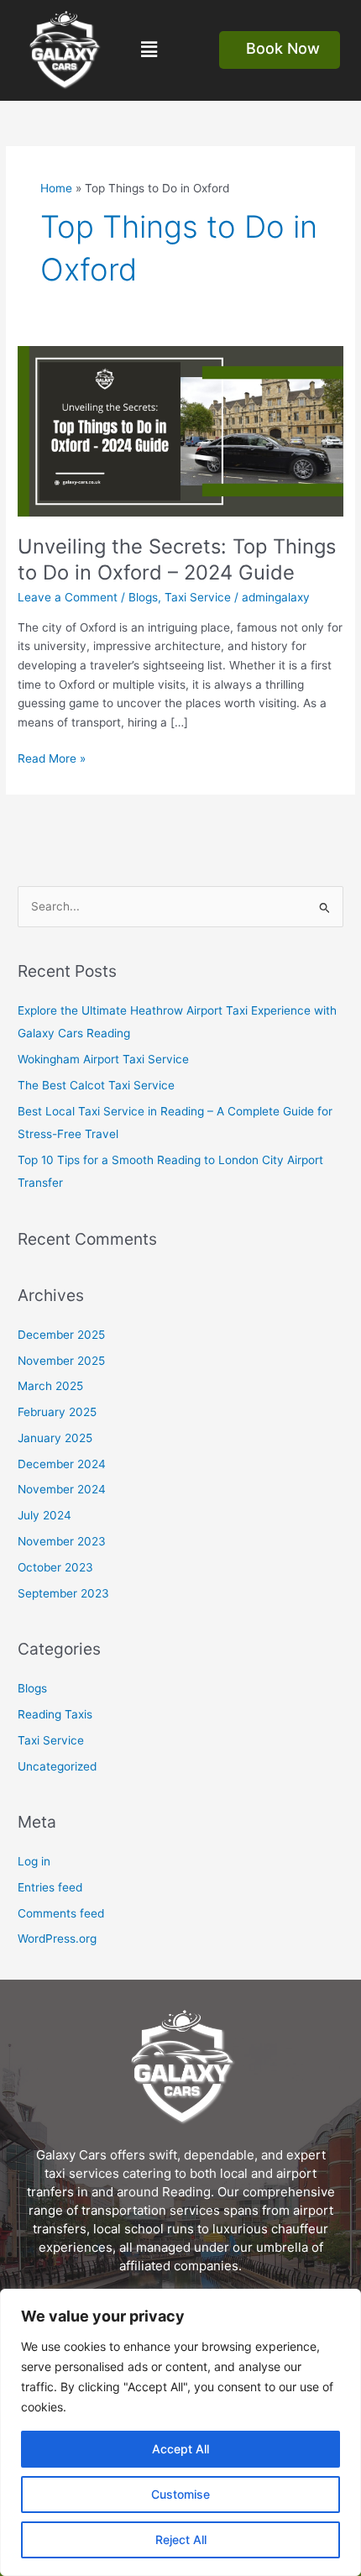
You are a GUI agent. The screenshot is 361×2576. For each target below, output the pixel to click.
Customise (180, 2494)
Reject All (181, 2539)
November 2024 (62, 1489)
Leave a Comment (68, 597)
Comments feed (61, 1913)
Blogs (143, 597)
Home (56, 188)
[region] (180, 2432)
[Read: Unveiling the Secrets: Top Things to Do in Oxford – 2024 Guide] (180, 431)
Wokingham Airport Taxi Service (103, 1059)
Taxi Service (198, 597)
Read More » (52, 757)
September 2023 (63, 1593)
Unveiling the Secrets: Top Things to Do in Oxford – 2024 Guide (177, 559)
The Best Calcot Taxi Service (96, 1085)
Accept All (180, 2449)
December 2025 (61, 1335)
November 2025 (61, 1361)
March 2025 (50, 1386)
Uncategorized (57, 1766)
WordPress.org (57, 1939)
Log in (34, 1861)
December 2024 (62, 1464)
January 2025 (55, 1438)
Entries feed (50, 1887)
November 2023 (62, 1541)
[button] (149, 50)
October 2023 (55, 1567)
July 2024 (44, 1515)
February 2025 (57, 1412)
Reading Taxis (55, 1714)
